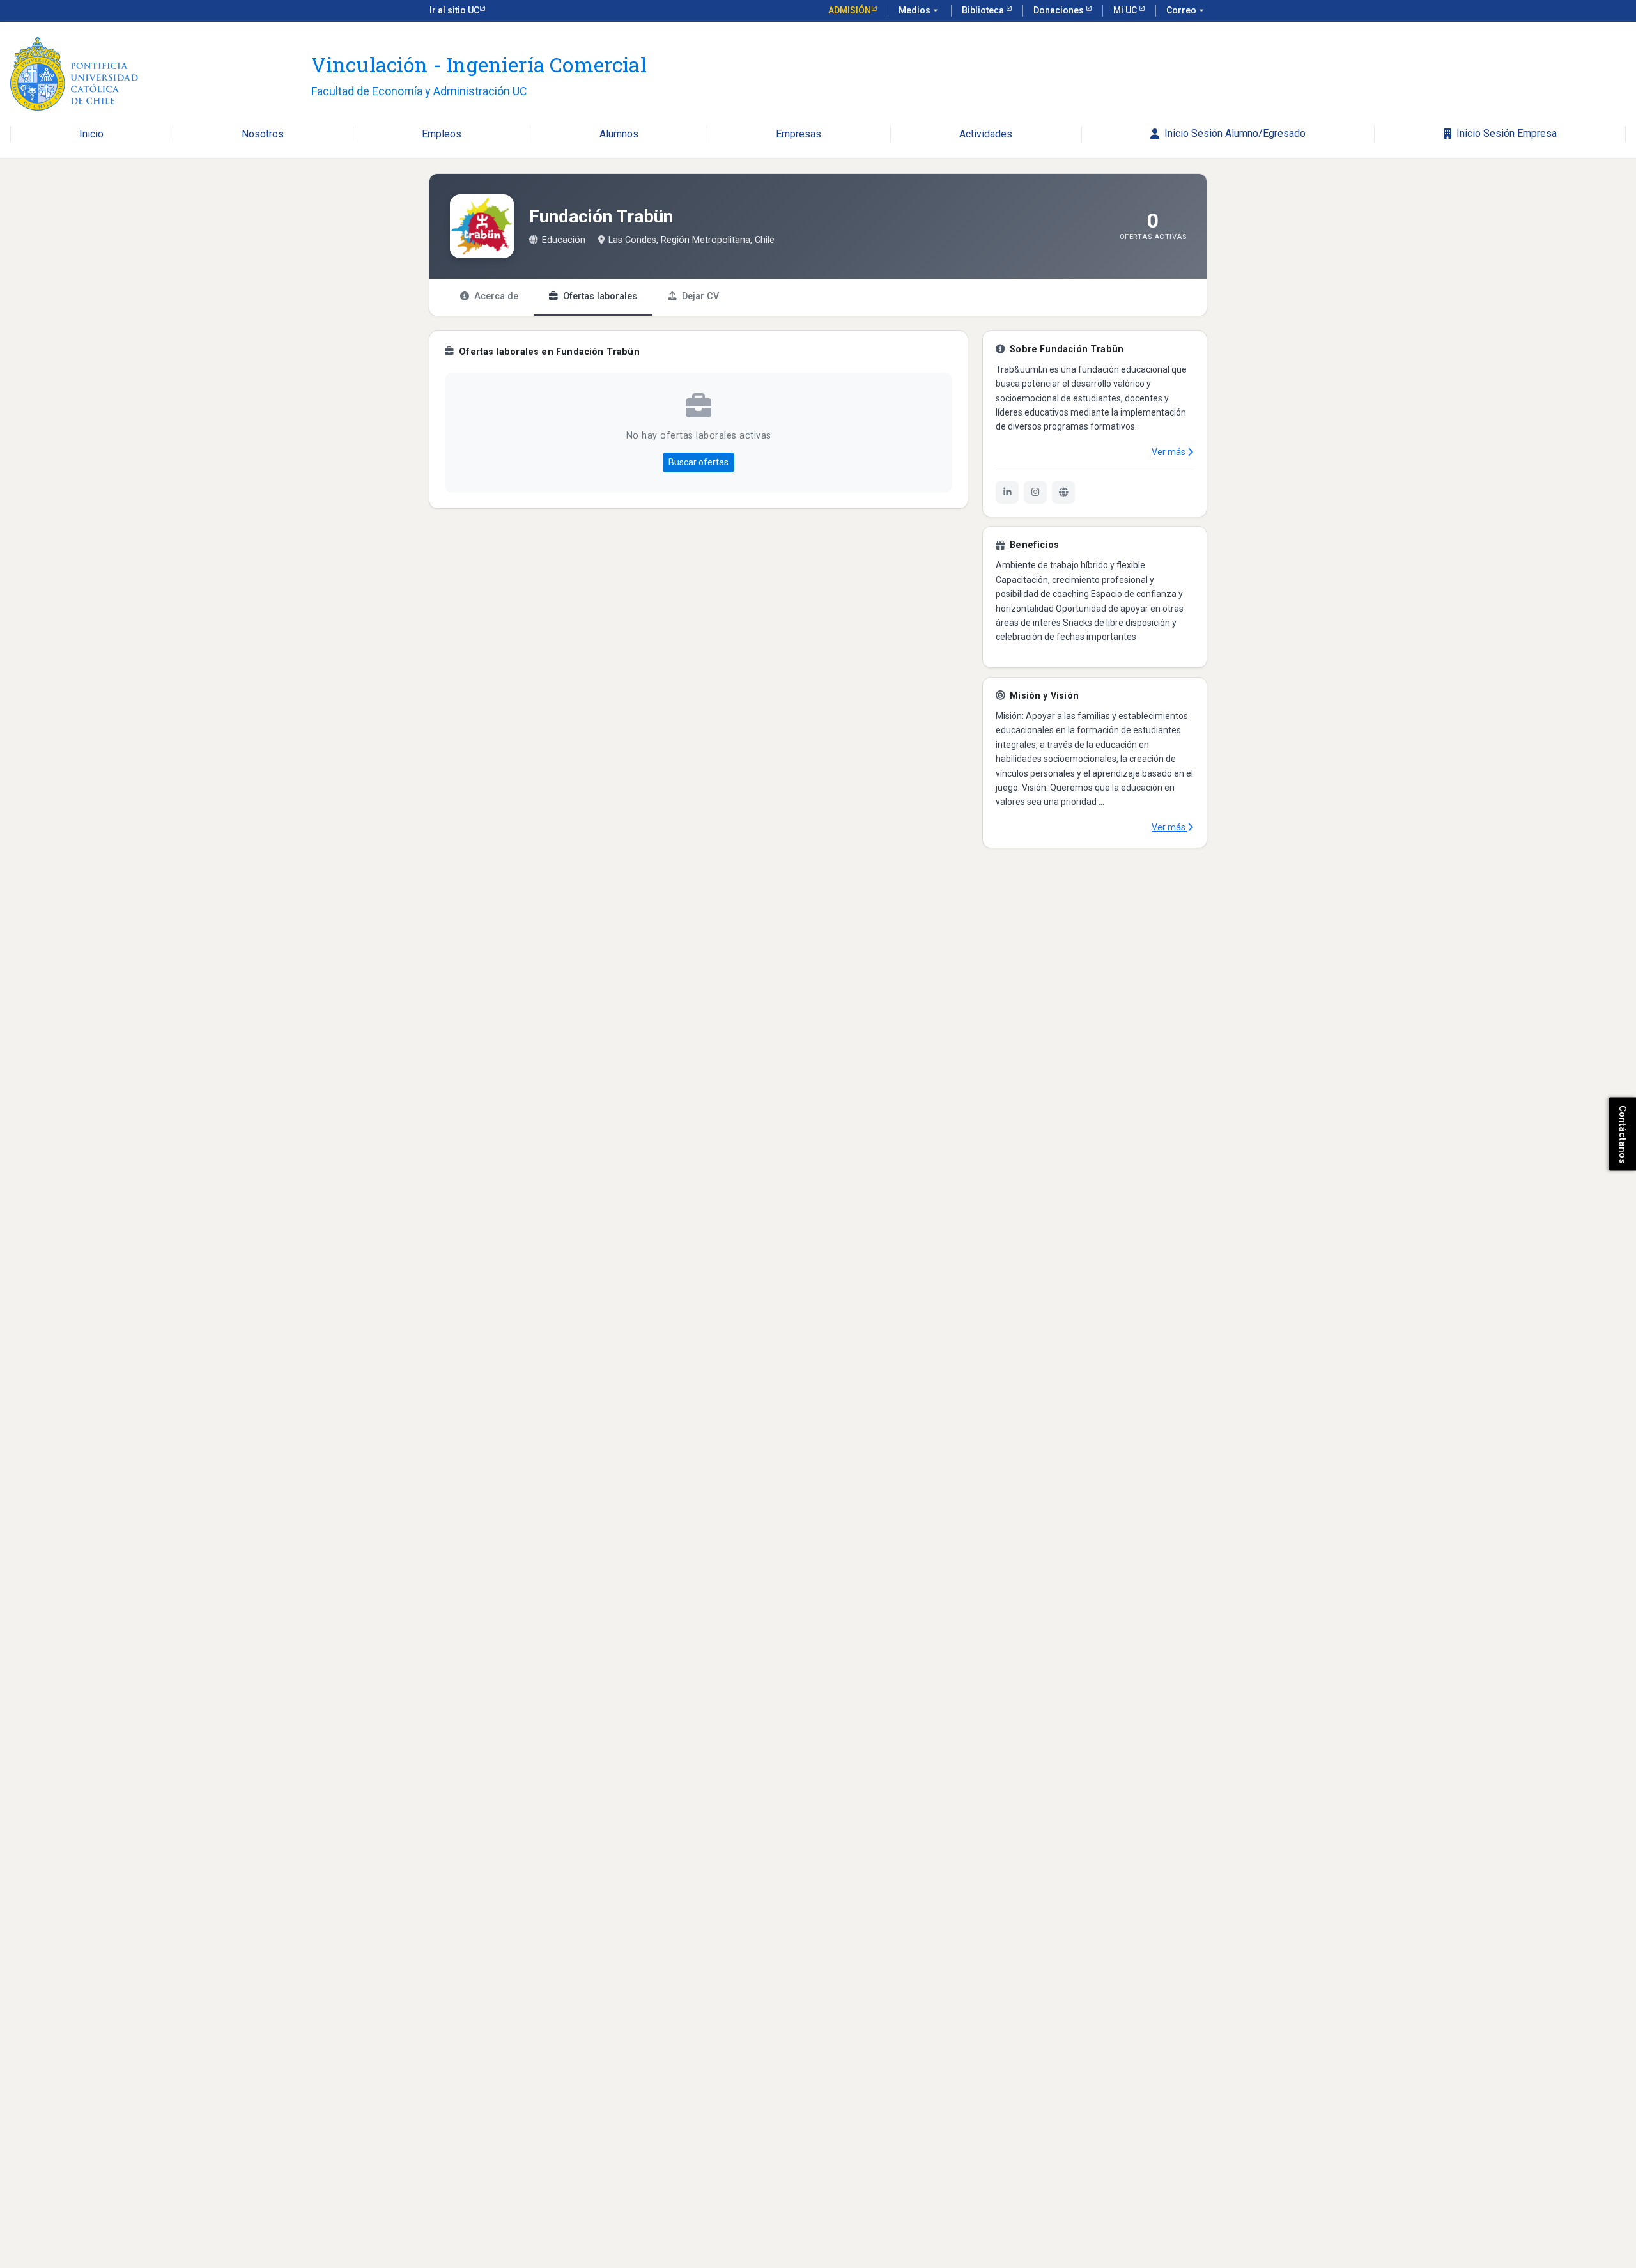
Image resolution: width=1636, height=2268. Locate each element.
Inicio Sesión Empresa (1504, 134)
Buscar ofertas (698, 462)
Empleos (442, 135)
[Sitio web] (1063, 492)
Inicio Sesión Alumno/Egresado (1232, 134)
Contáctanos (1623, 1134)
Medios (920, 10)
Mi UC (1126, 10)
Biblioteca (984, 10)
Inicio (91, 135)
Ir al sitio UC (454, 10)
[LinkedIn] (1007, 492)
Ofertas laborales (600, 296)
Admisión (850, 10)
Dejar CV (700, 296)
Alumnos (619, 135)
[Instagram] (1035, 492)
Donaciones (1060, 10)
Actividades (986, 135)
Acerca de (496, 296)
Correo (1186, 10)
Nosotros (263, 135)
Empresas (799, 135)
